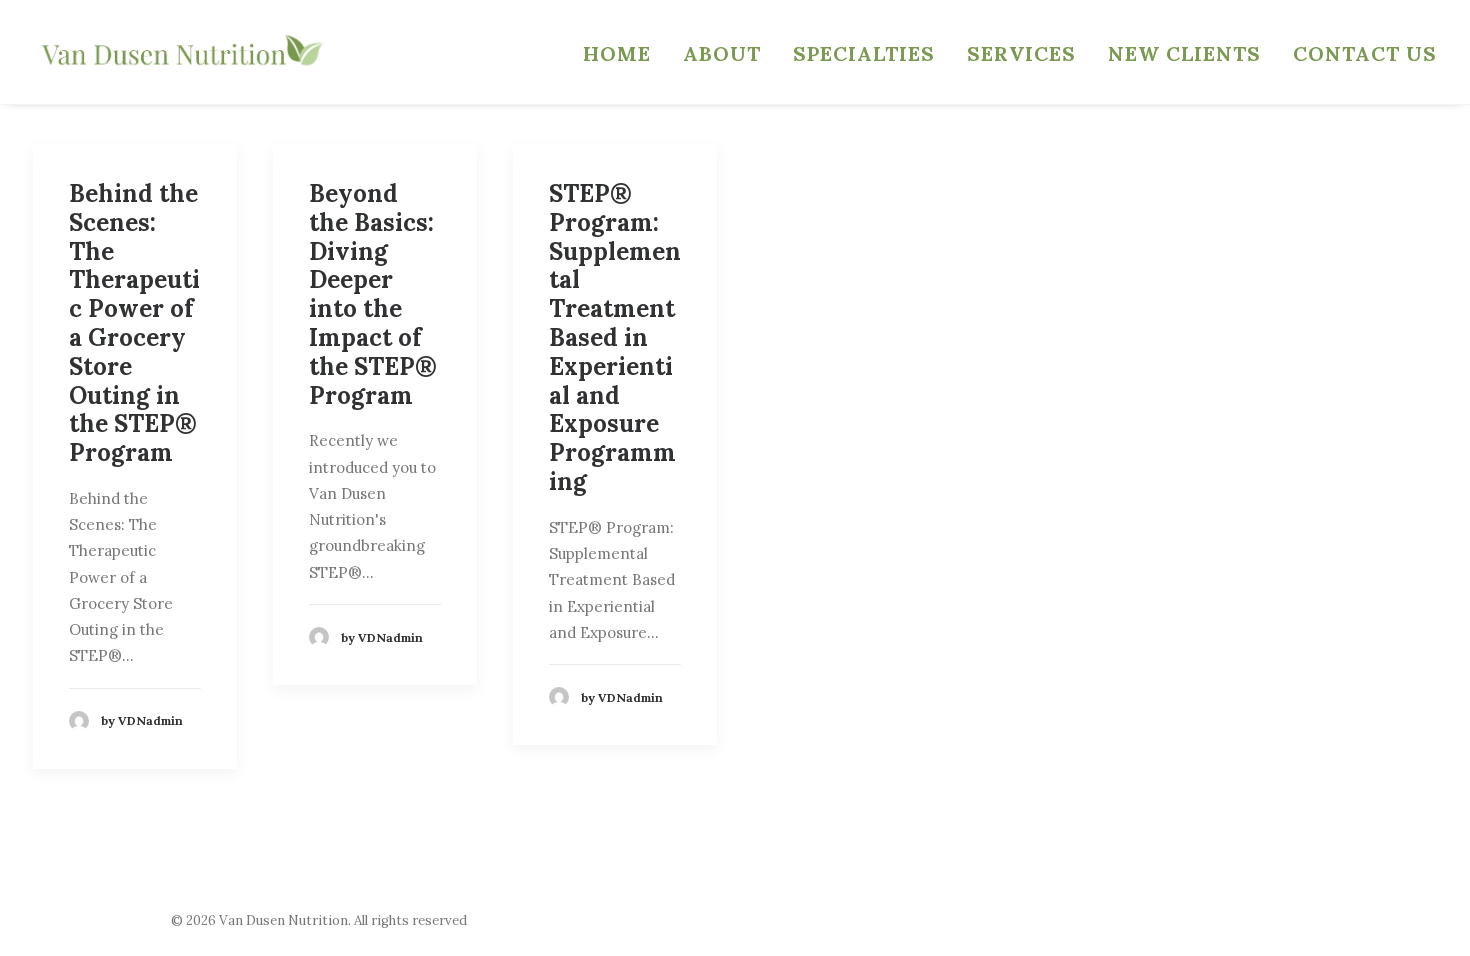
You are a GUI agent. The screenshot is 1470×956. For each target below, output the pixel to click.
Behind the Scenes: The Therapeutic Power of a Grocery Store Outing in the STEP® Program (134, 323)
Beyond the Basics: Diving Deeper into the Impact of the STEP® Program (373, 294)
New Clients (1184, 53)
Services (1021, 53)
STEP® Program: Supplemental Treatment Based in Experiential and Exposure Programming (615, 337)
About (722, 53)
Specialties (864, 53)
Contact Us (1365, 53)
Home (617, 53)
